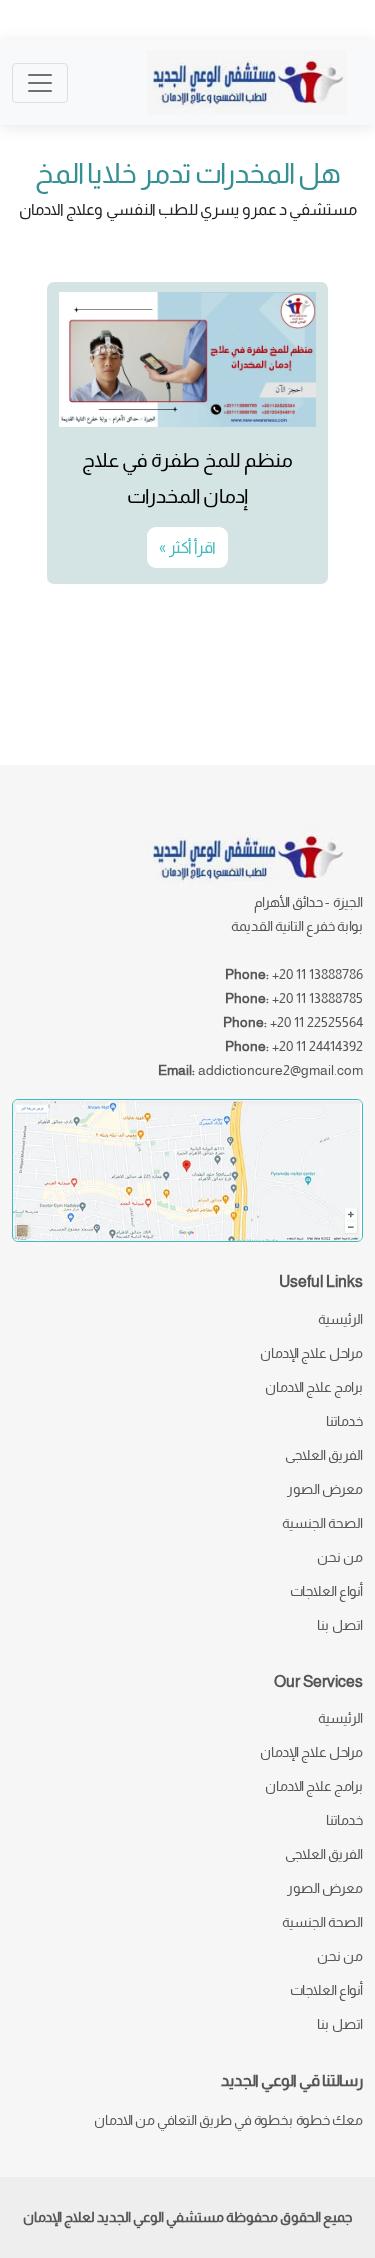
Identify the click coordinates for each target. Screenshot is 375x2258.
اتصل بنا (340, 1625)
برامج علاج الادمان (314, 1387)
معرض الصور (325, 1489)
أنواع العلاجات (326, 1591)
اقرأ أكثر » (187, 547)
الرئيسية (340, 1319)
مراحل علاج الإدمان (311, 1353)
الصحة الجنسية (322, 1523)
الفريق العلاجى (324, 1455)
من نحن (340, 1557)
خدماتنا (344, 1421)
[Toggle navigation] (40, 83)
